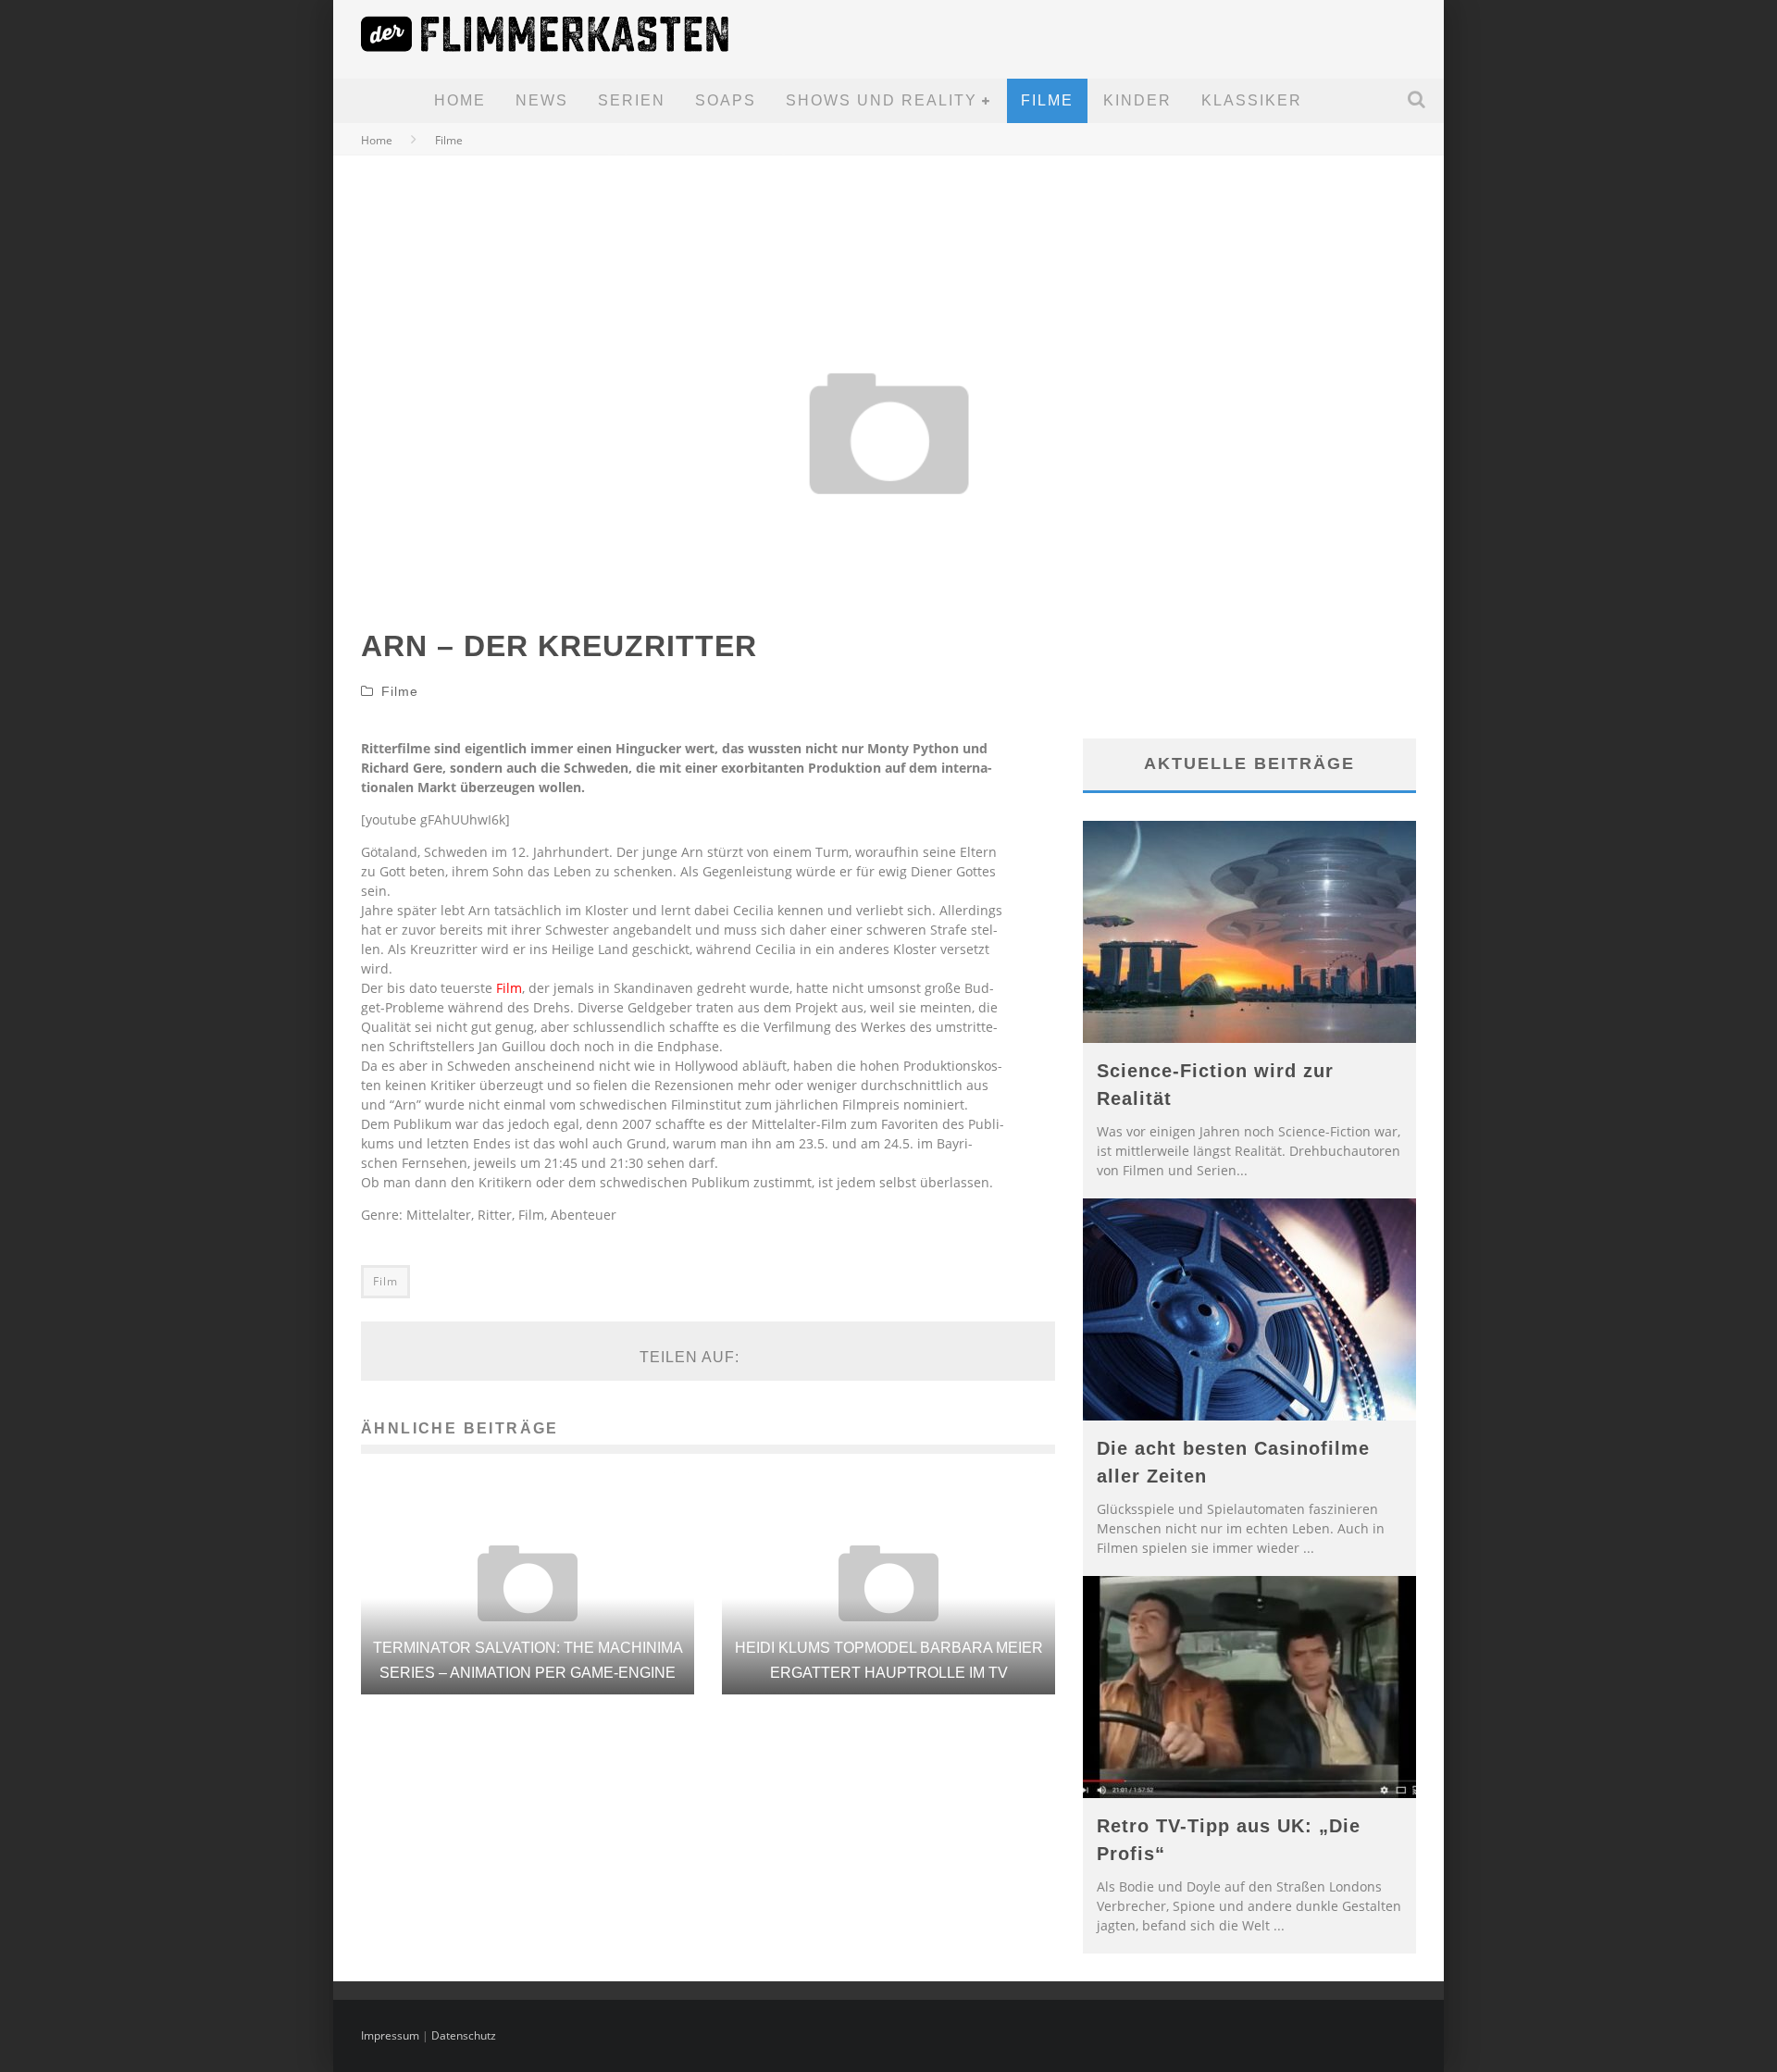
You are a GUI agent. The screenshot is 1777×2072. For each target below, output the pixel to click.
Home (460, 100)
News (542, 100)
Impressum (390, 2035)
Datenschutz (464, 2035)
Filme (1047, 100)
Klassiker (1252, 100)
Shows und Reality (882, 100)
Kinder (1137, 100)
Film (509, 988)
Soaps (726, 100)
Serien (632, 100)
